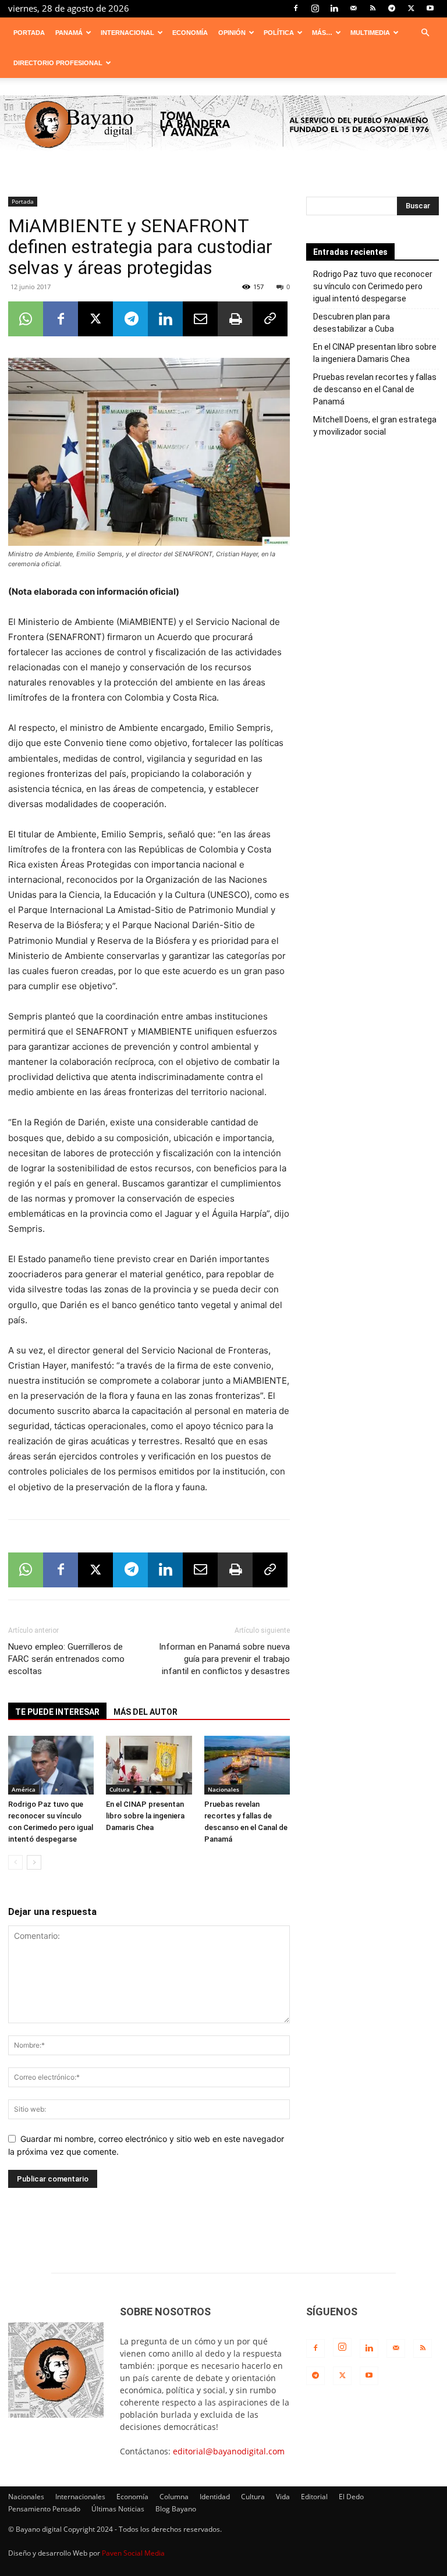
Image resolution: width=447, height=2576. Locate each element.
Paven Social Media (133, 2553)
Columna (174, 2497)
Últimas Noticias (118, 2509)
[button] (425, 33)
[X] (411, 8)
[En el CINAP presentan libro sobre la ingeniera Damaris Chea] (149, 1765)
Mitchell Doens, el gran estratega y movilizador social (375, 426)
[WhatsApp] (26, 319)
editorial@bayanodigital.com (229, 2451)
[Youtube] (430, 8)
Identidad (215, 2497)
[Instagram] (315, 8)
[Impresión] (235, 319)
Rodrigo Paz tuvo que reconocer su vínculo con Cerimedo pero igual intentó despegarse (373, 286)
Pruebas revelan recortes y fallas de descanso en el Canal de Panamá (375, 389)
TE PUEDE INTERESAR (57, 1712)
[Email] (200, 319)
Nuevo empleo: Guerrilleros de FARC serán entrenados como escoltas (66, 1659)
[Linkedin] (334, 8)
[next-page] (34, 1862)
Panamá (69, 33)
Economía (190, 33)
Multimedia (370, 33)
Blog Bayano (176, 2509)
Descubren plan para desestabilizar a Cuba (354, 323)
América (24, 1789)
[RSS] (372, 8)
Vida (283, 2497)
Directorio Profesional (58, 63)
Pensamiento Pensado (44, 2509)
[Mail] (353, 8)
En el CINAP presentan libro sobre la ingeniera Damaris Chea (145, 1816)
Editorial (314, 2497)
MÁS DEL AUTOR (146, 1712)
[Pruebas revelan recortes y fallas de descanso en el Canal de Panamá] (247, 1765)
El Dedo (351, 2497)
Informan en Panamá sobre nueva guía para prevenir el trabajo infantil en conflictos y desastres (224, 1659)
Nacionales (223, 1789)
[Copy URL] (270, 319)
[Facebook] (296, 8)
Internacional (127, 33)
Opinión (232, 33)
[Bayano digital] (223, 125)
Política (279, 33)
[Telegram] (392, 8)
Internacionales (80, 2497)
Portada (29, 33)
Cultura (120, 1789)
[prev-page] (15, 1862)
